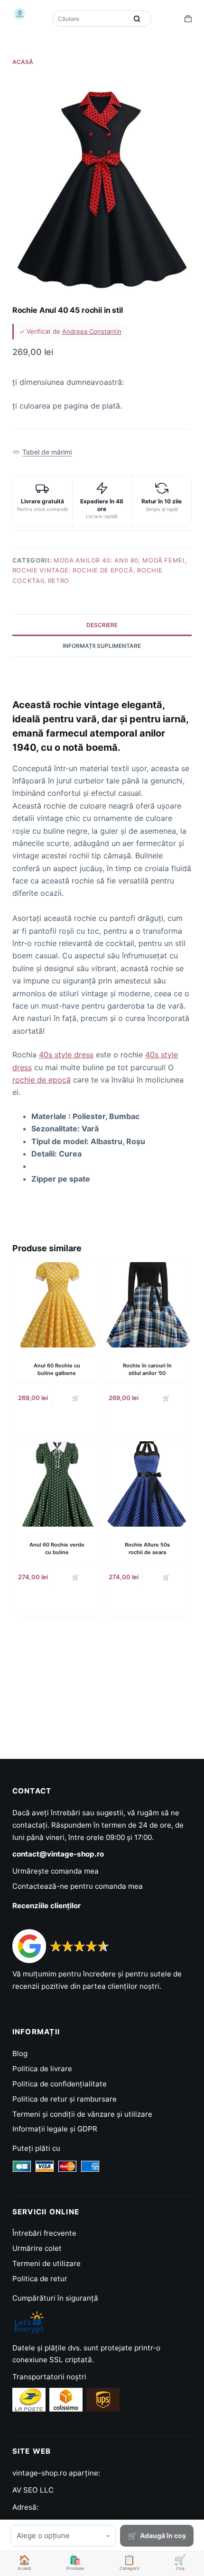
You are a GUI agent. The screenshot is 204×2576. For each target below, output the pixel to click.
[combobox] (91, 18)
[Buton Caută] (137, 18)
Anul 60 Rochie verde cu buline (57, 1548)
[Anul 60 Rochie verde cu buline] (57, 1484)
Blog (20, 2053)
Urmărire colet (37, 2248)
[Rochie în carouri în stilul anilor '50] (147, 1305)
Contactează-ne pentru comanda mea (78, 1886)
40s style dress (66, 1055)
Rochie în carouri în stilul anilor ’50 (147, 1369)
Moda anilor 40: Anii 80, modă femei (119, 560)
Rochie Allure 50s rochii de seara (147, 1548)
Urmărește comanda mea (56, 1871)
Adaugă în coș (163, 2535)
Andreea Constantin (92, 331)
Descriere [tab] (102, 625)
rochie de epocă (42, 1080)
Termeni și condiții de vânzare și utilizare (82, 2114)
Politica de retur (40, 2279)
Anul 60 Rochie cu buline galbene (57, 1369)
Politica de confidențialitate (60, 2084)
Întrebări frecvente (44, 2233)
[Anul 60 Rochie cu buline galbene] (57, 1305)
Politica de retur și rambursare (65, 2099)
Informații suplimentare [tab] (102, 646)
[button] (42, 452)
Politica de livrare (42, 2069)
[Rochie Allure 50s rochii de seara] (147, 1484)
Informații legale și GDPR (55, 2129)
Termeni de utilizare (46, 2263)
